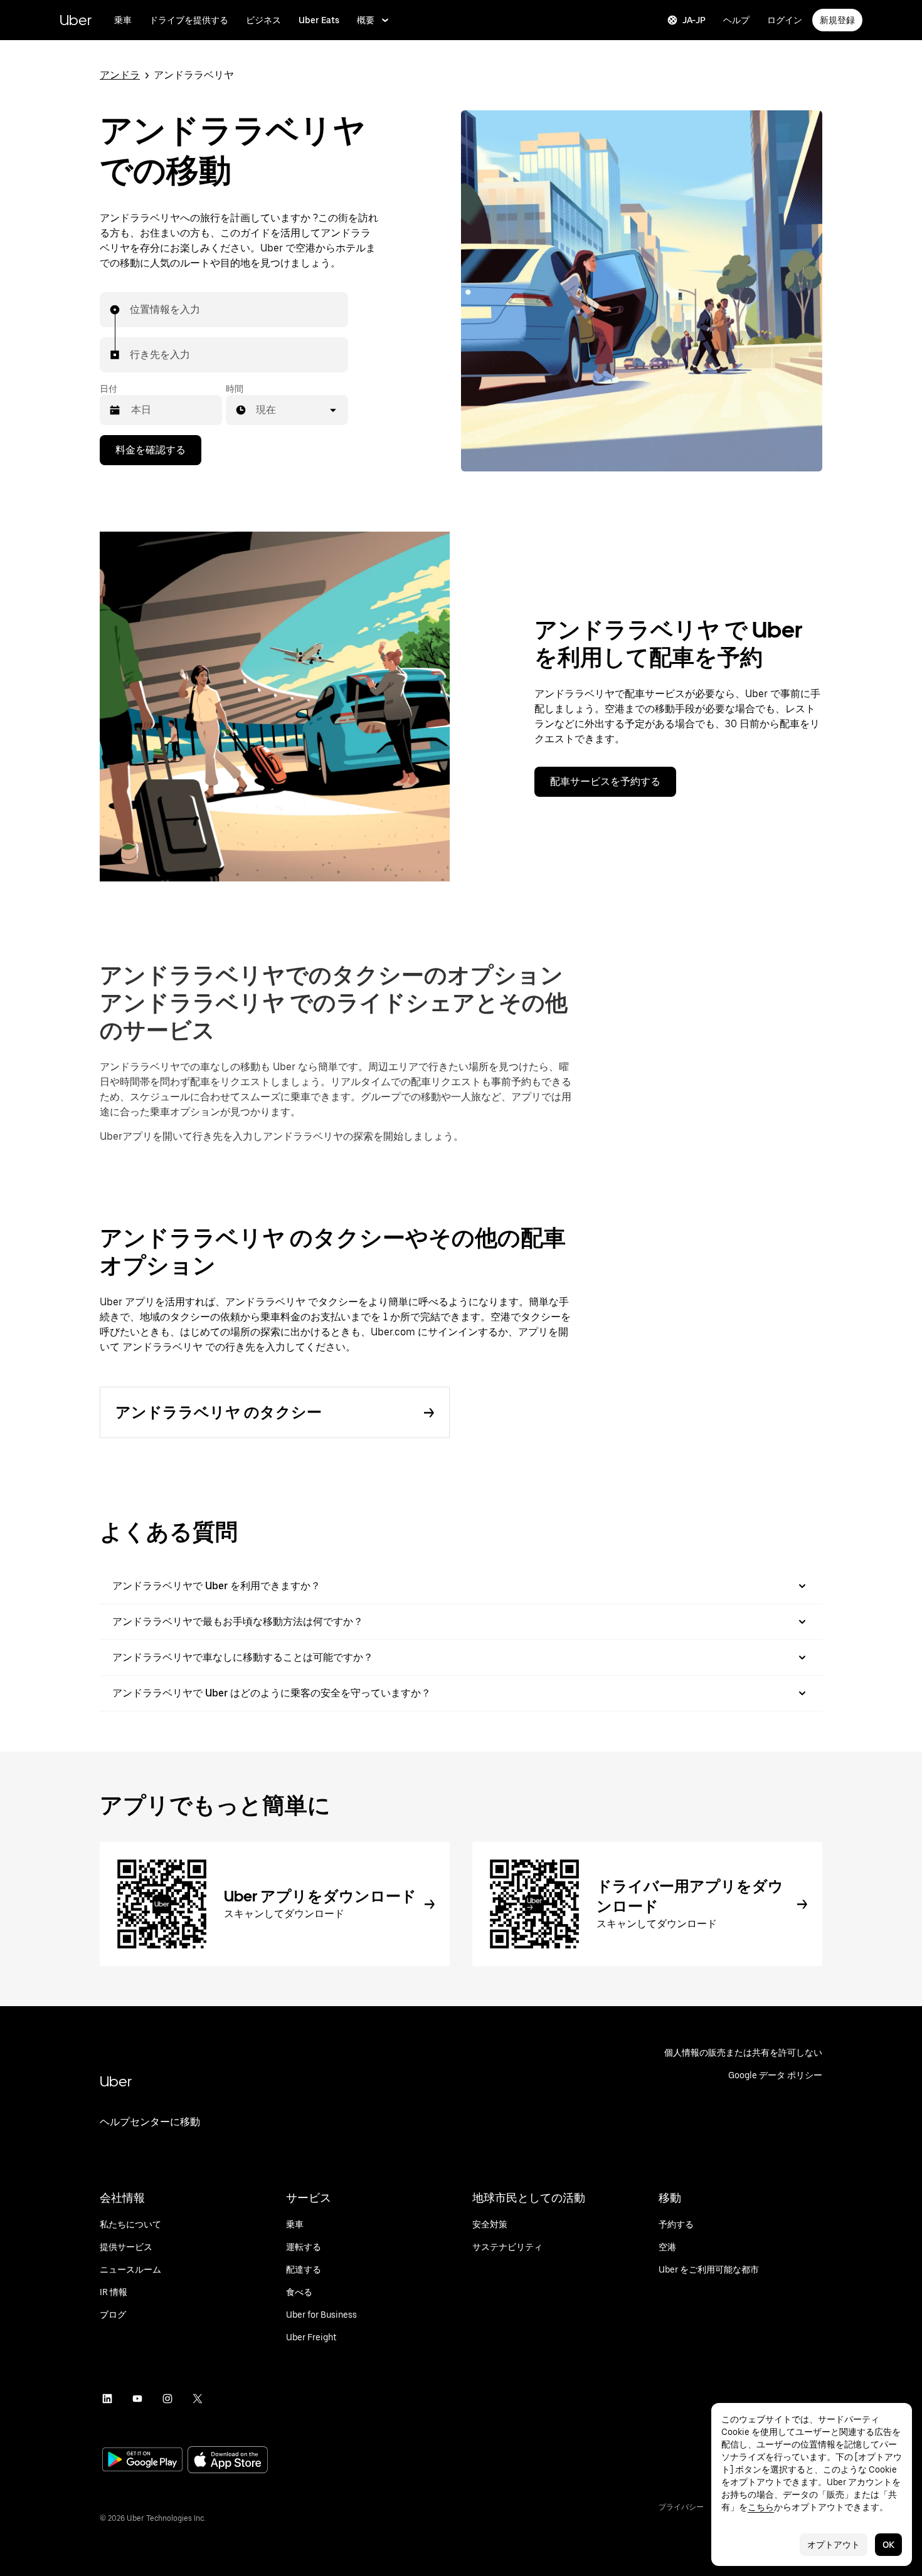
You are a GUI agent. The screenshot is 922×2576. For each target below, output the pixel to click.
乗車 (123, 20)
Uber (76, 20)
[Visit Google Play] (142, 2461)
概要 (366, 20)
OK (888, 2545)
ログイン (785, 20)
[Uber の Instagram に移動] (167, 2399)
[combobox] (130, 310)
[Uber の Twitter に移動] (198, 2399)
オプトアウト (834, 2545)
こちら (761, 2507)
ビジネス (263, 20)
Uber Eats (319, 20)
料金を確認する (151, 450)
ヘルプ (736, 20)
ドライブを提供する (189, 20)
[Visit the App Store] (228, 2461)
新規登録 (837, 20)
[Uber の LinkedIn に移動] (107, 2399)
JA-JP (694, 20)
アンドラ (120, 75)
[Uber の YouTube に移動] (137, 2399)
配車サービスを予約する (605, 781)
